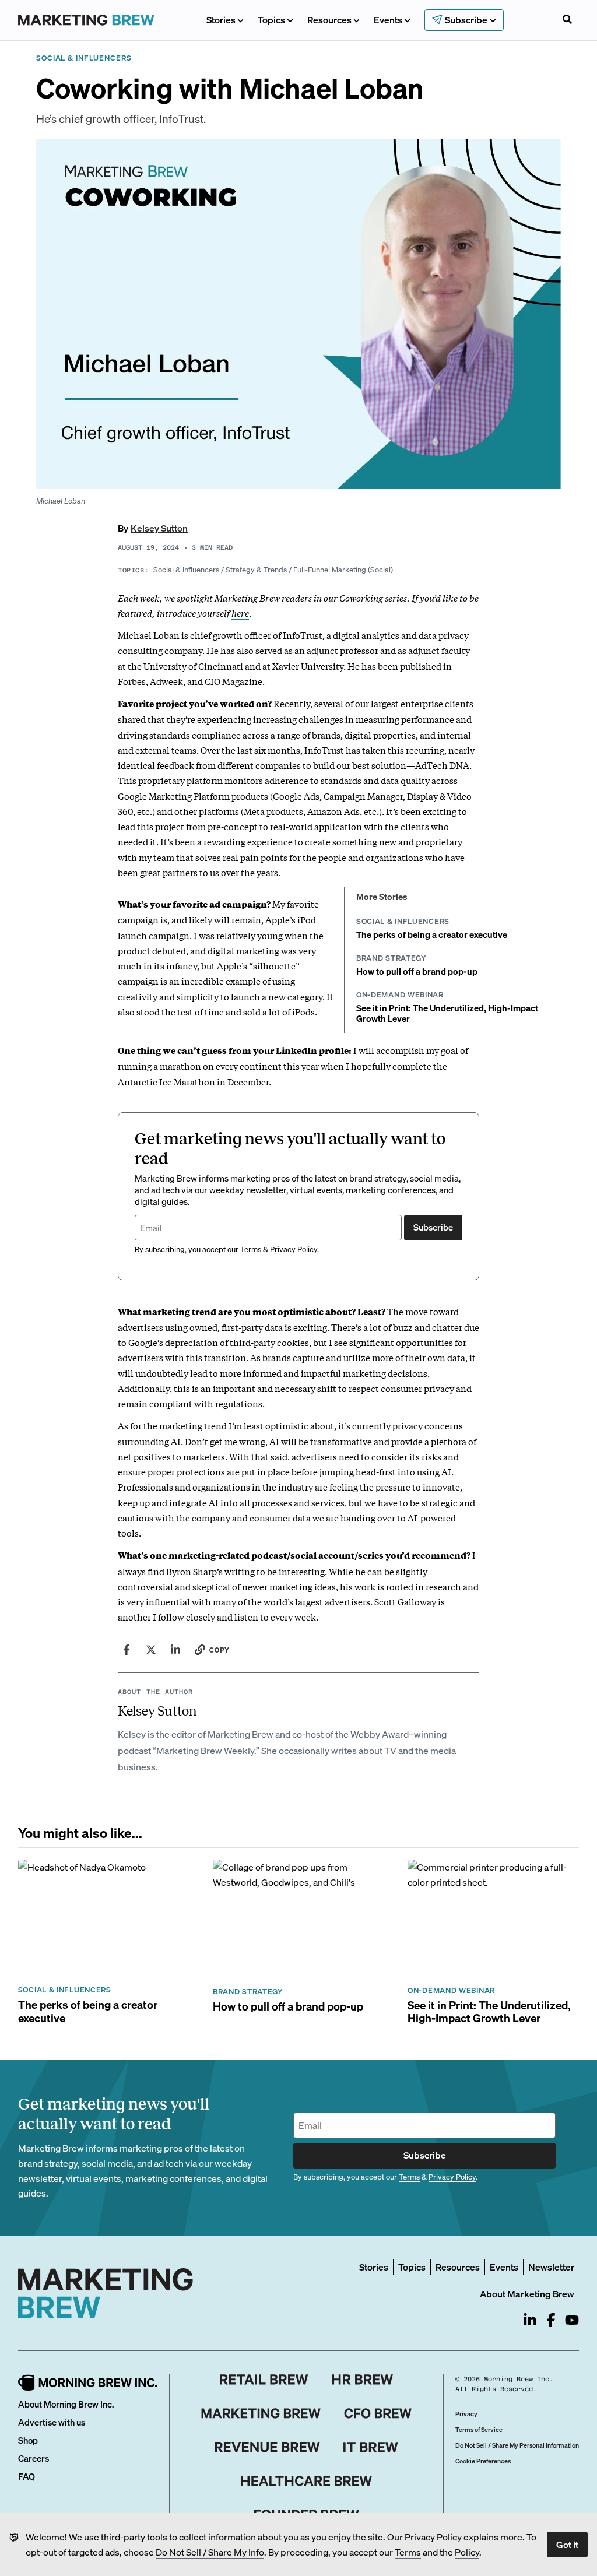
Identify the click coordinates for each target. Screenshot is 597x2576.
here (240, 613)
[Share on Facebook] (127, 1650)
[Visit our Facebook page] (551, 2320)
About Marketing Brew (527, 2294)
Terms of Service (479, 2430)
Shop (28, 2440)
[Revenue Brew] (267, 2447)
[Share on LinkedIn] (175, 1650)
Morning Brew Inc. (519, 2379)
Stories (221, 20)
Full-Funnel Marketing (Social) (343, 569)
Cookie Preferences (483, 2461)
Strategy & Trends (256, 569)
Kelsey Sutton (159, 528)
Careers (34, 2458)
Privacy (466, 2414)
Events (388, 20)
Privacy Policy (433, 2537)
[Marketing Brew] (261, 2413)
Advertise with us (52, 2422)
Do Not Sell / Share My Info (210, 2552)
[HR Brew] (362, 2380)
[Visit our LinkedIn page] (530, 2320)
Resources (329, 20)
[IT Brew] (371, 2447)
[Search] (567, 20)
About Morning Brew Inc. (66, 2404)
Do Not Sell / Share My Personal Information (517, 2445)
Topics (271, 20)
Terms (408, 2552)
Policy (467, 2552)
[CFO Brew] (378, 2413)
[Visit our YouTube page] (572, 2320)
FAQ (27, 2476)
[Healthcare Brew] (306, 2481)
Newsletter (551, 2267)
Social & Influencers (186, 569)
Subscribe (433, 1227)
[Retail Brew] (264, 2380)
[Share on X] (151, 1650)
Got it (567, 2544)
